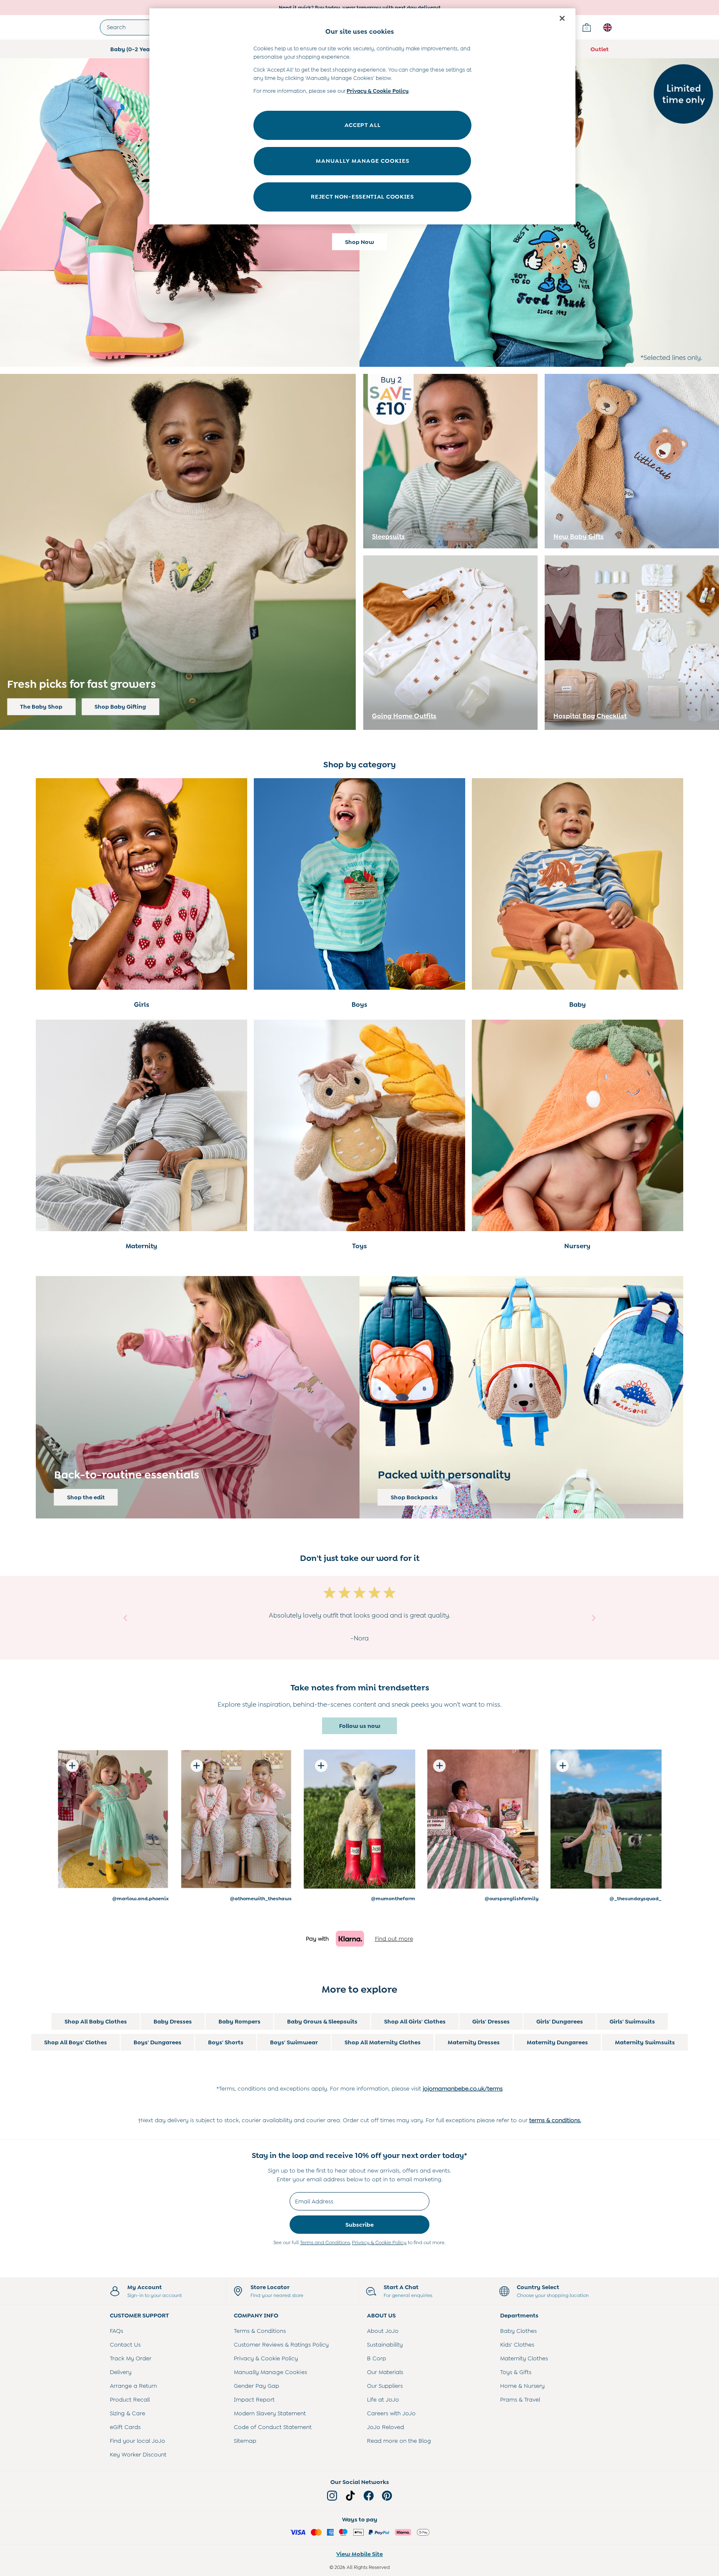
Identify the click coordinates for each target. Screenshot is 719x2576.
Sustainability (385, 2345)
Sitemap (245, 2441)
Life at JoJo (383, 2399)
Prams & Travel (520, 2399)
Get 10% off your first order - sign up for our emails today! (359, 7)
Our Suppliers (385, 2386)
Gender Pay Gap (257, 2386)
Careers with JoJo (391, 2413)
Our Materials (385, 2372)
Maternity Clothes (524, 2358)
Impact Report (254, 2399)
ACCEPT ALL (363, 125)
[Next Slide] (594, 1618)
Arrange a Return (133, 2386)
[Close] (562, 18)
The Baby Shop (41, 707)
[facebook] (369, 2496)
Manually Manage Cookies (270, 2372)
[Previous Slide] (125, 1618)
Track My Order (131, 2358)
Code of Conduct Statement (273, 2427)
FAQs (117, 2331)
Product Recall (130, 2399)
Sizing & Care (128, 2413)
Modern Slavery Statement (270, 2413)
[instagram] (332, 2496)
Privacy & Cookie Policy (379, 2242)
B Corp (377, 2358)
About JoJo (383, 2331)
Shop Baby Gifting (120, 707)
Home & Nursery (522, 2386)
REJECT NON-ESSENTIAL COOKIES (362, 197)
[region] (362, 116)
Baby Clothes (518, 2331)
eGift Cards (125, 2427)
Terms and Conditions (325, 2242)
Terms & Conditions (260, 2331)
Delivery (121, 2372)
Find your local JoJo (138, 2441)
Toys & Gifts (516, 2372)
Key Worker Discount (138, 2454)
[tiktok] (350, 2496)
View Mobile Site (359, 2554)
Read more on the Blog (399, 2441)
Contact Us (125, 2345)
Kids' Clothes (517, 2345)
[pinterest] (387, 2496)
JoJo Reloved (386, 2427)
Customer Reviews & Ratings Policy (281, 2345)
